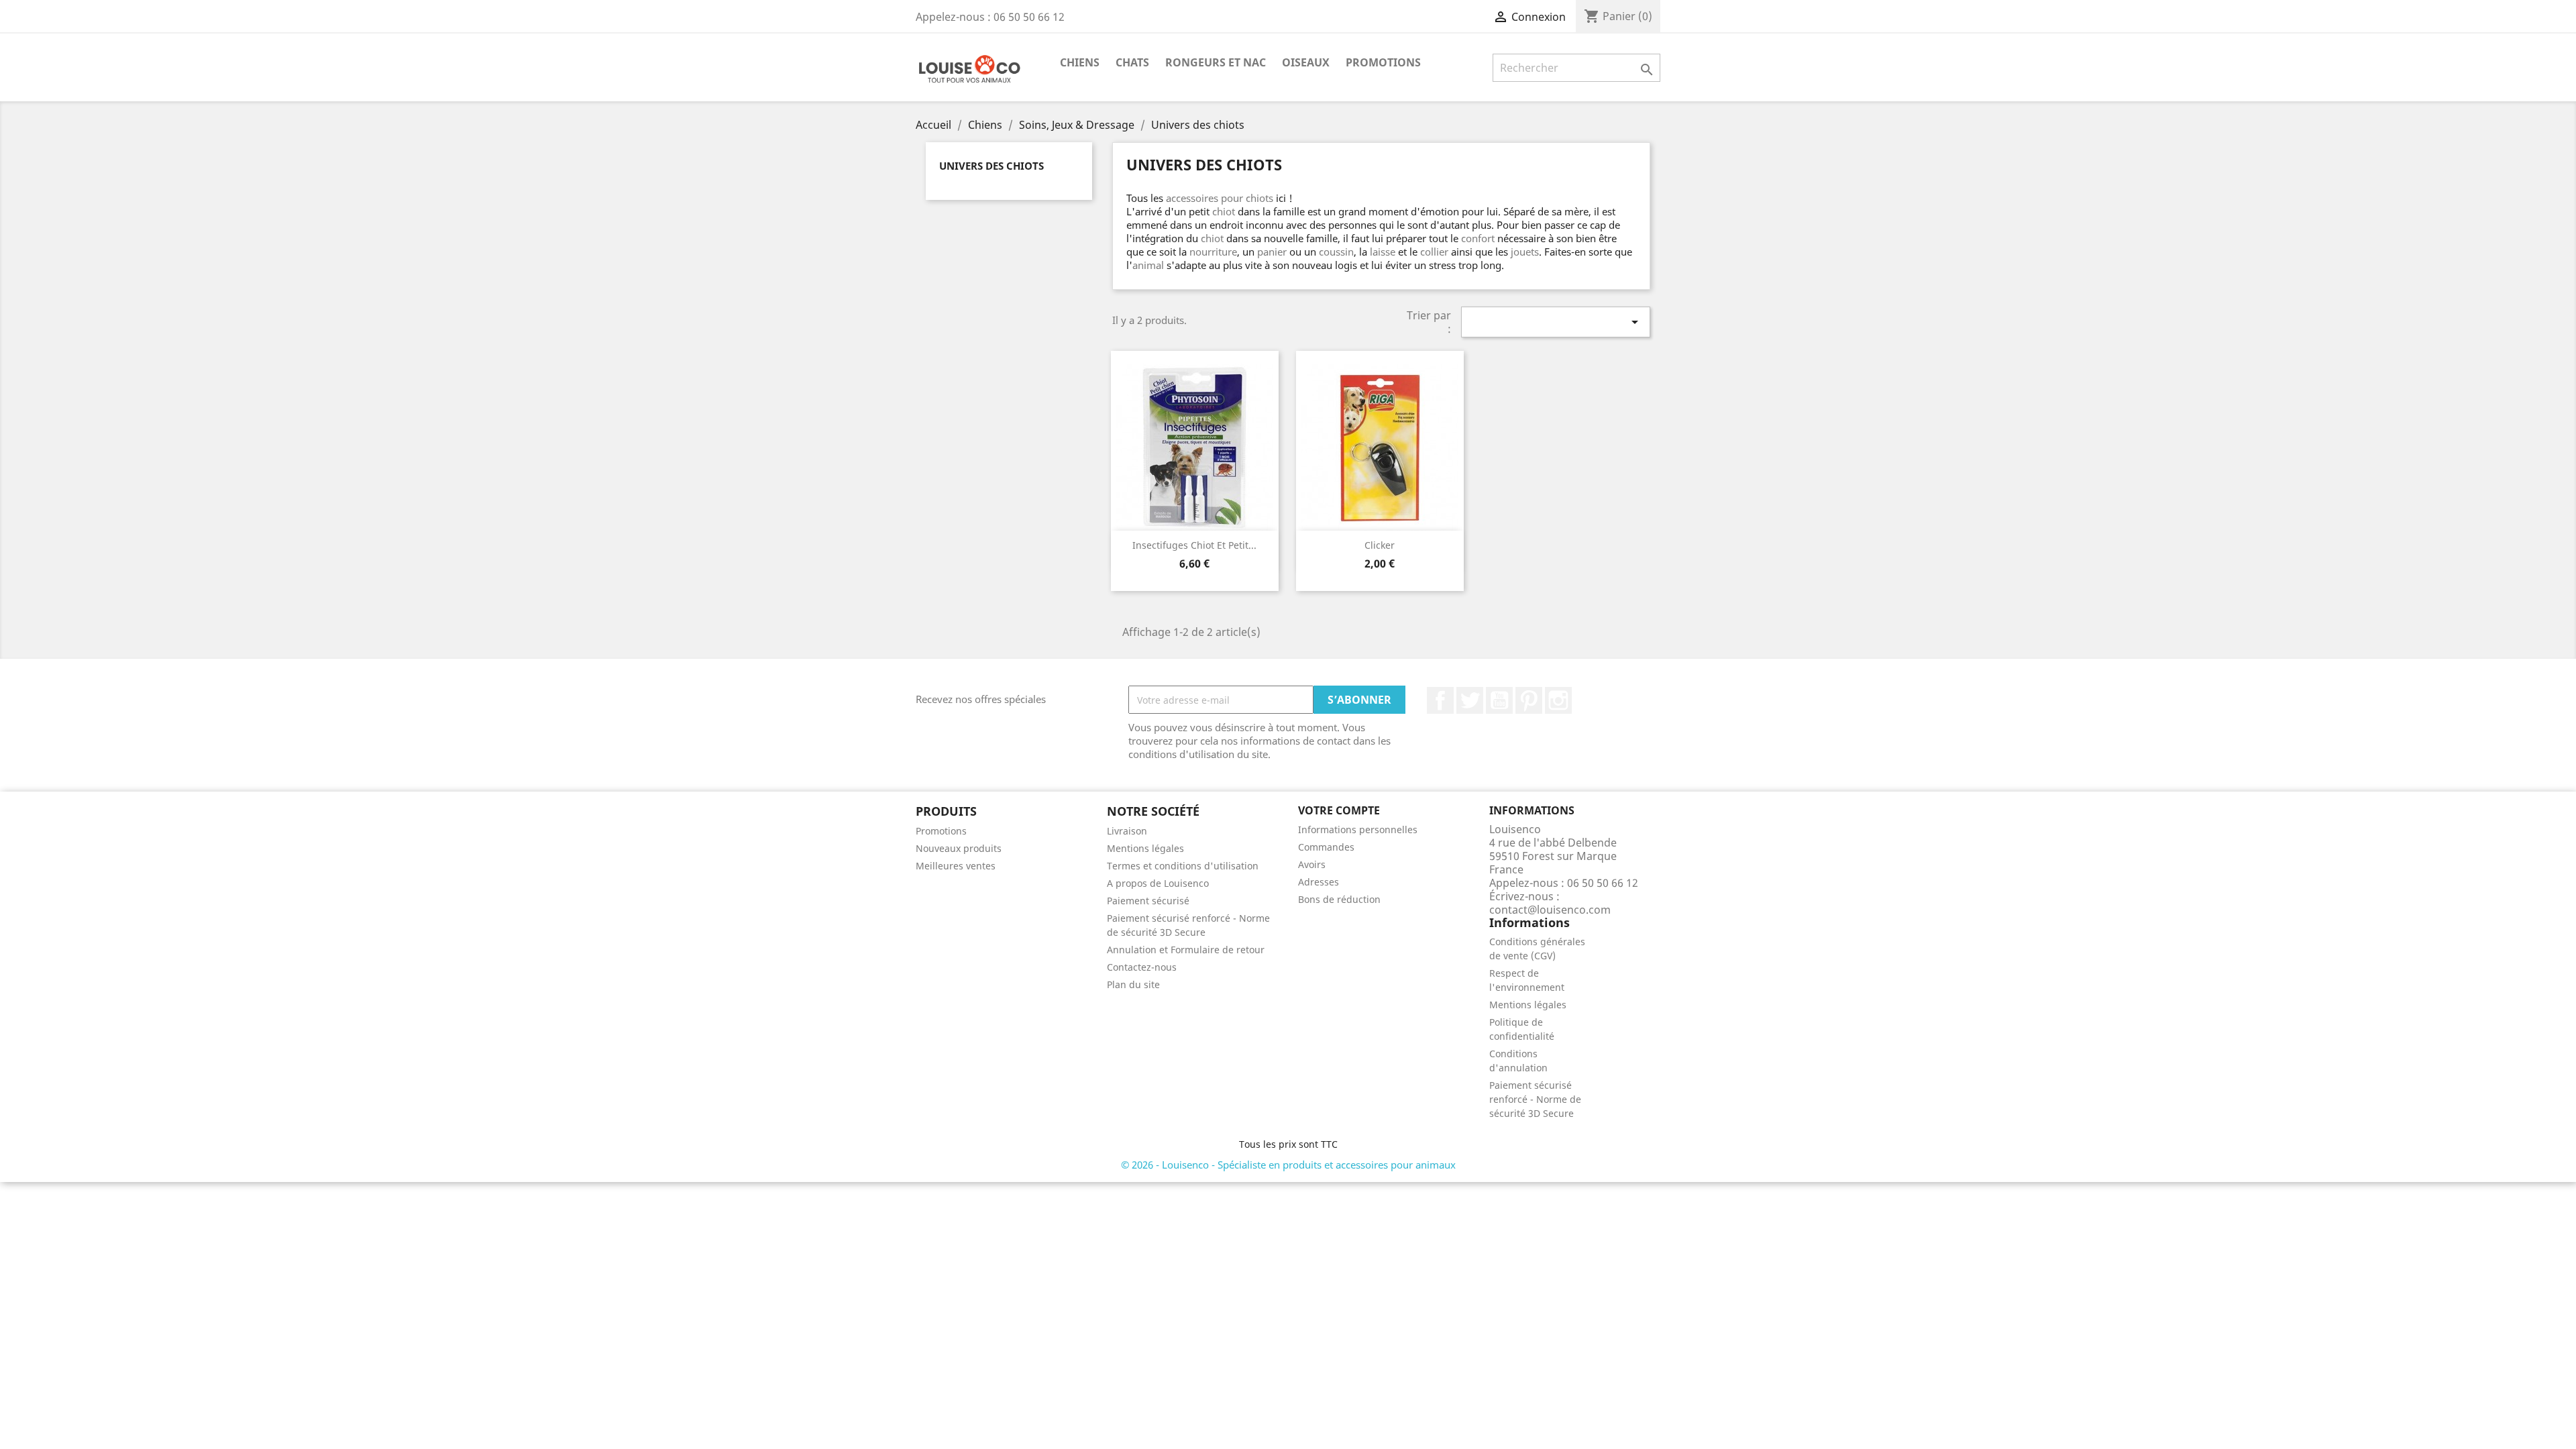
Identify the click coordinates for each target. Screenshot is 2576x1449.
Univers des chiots (991, 166)
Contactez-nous (1142, 967)
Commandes (1326, 847)
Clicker (1380, 545)
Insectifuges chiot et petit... (1194, 545)
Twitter (1470, 700)
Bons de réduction (1339, 899)
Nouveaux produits (959, 848)
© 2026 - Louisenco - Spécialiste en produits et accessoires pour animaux (1288, 1165)
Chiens (1080, 62)
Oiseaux (1306, 62)
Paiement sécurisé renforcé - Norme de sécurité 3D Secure (1535, 1099)
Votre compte (1339, 810)
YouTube (1499, 700)
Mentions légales (1145, 848)
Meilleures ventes (956, 866)
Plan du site (1133, 984)
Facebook (1440, 700)
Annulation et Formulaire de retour (1186, 950)
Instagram (1558, 700)
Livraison (1127, 831)
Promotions (1383, 62)
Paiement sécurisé (1148, 901)
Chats (1132, 62)
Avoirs (1312, 864)
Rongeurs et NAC (1216, 62)
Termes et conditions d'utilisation (1183, 866)
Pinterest (1529, 700)
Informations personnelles (1358, 829)
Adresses (1319, 882)
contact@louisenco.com (1550, 910)
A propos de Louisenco (1158, 883)
